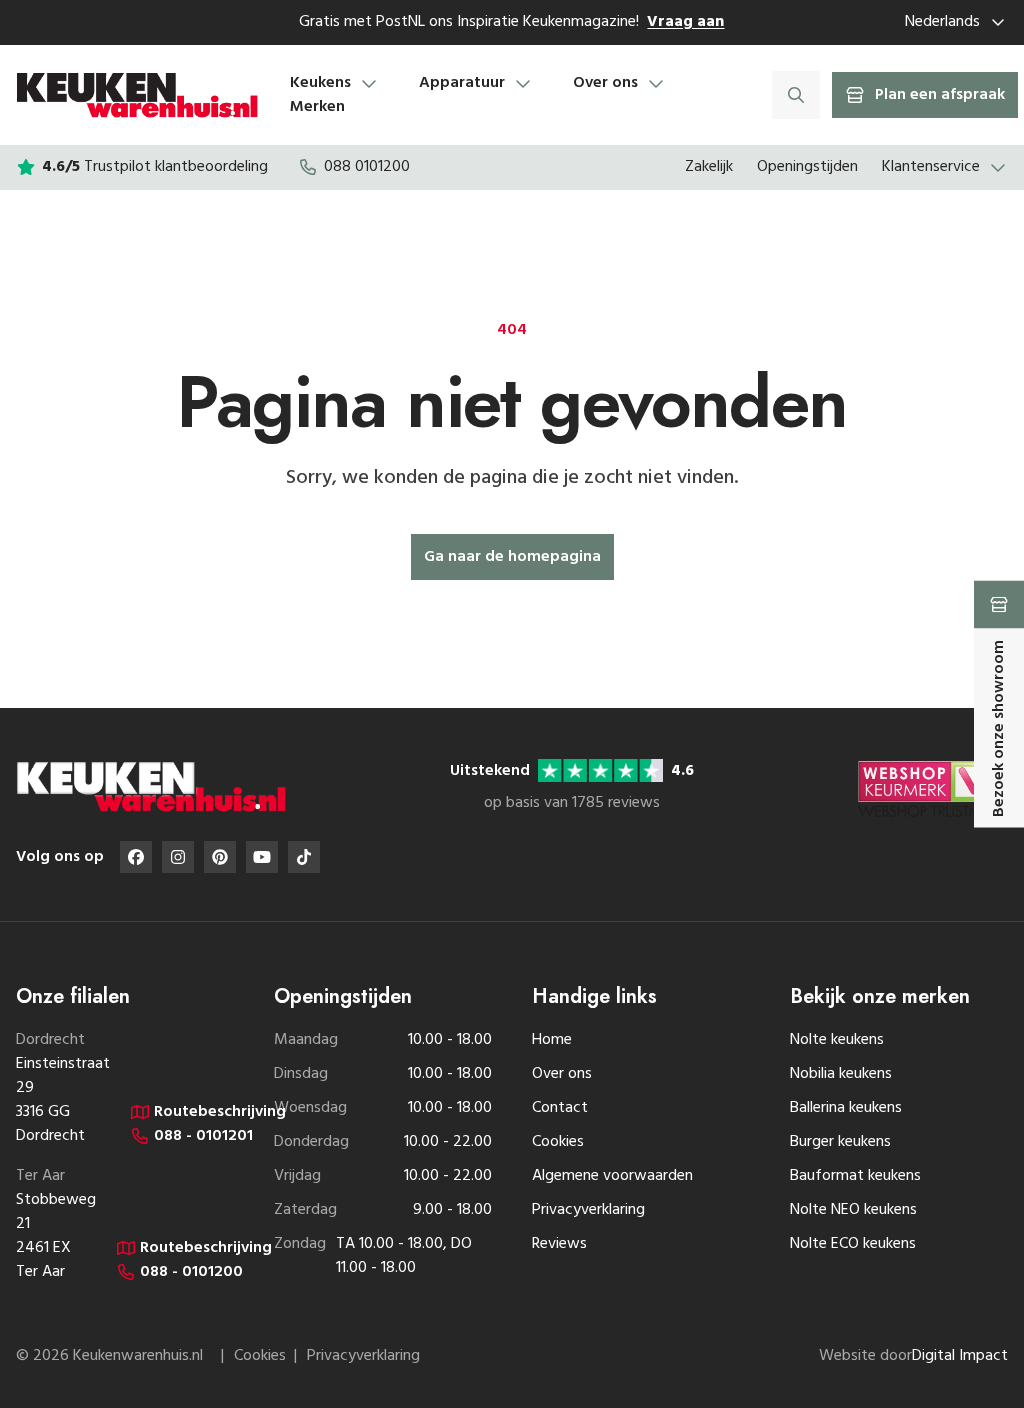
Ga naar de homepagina (512, 557)
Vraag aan (685, 22)
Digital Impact (960, 1356)
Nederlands (942, 22)
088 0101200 (367, 167)
